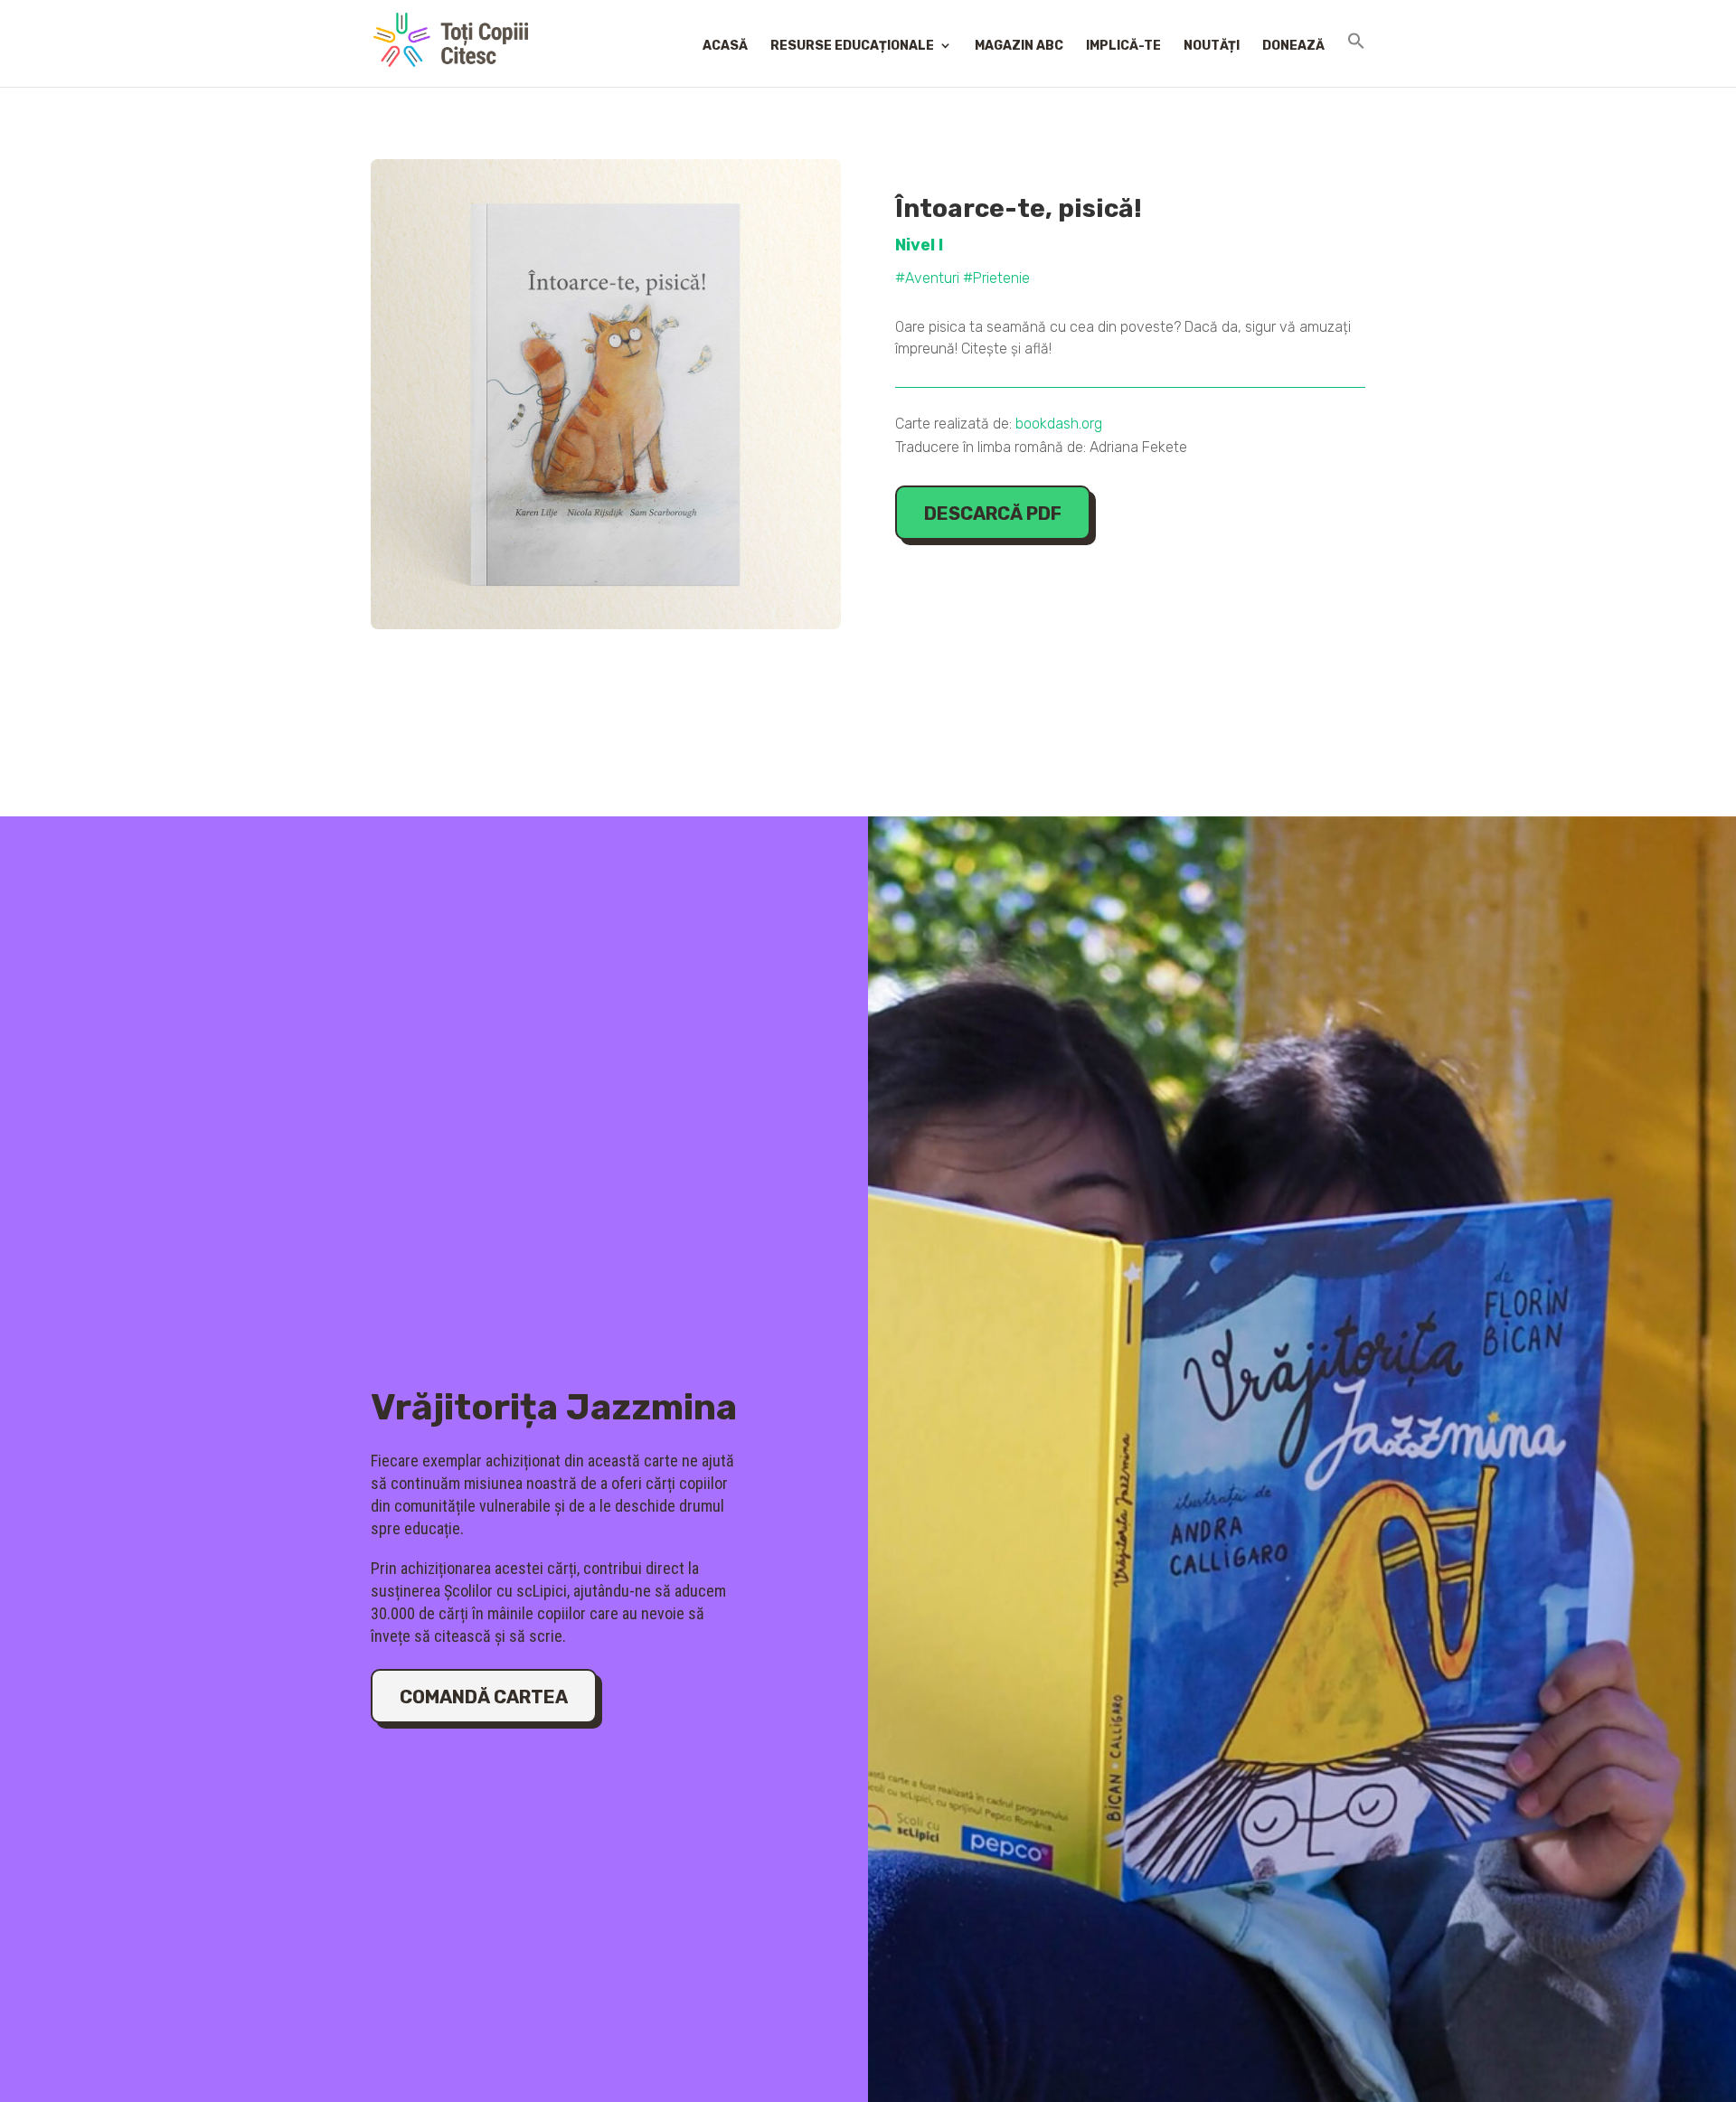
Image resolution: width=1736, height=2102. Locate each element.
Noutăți (1212, 46)
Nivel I (919, 245)
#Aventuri (927, 278)
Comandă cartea (484, 1697)
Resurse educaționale (852, 46)
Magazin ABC (1019, 46)
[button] (1356, 58)
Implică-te (1123, 46)
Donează (1293, 46)
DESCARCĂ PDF (993, 514)
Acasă (725, 46)
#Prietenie (996, 278)
